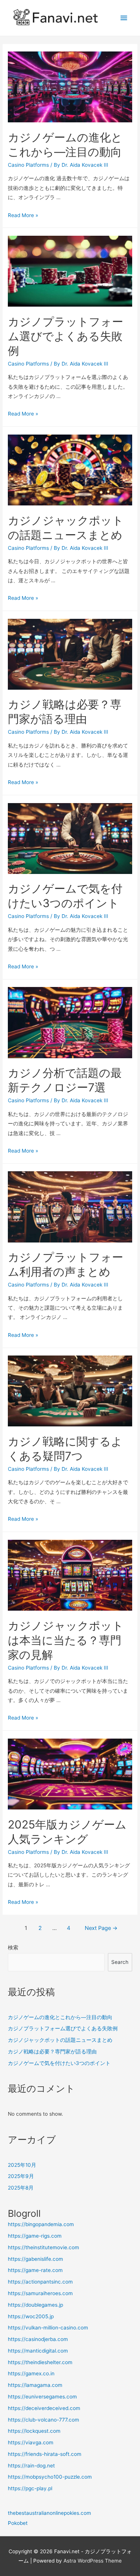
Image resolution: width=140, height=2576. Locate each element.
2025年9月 (21, 2176)
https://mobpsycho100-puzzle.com (50, 2477)
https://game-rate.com (35, 2270)
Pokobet (18, 2523)
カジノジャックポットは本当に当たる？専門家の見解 (66, 1640)
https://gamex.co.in (31, 2373)
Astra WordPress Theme (93, 2561)
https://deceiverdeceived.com (44, 2408)
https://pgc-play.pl (30, 2488)
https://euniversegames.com (42, 2397)
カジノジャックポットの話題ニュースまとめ (60, 2040)
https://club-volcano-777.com (43, 2420)
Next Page (101, 1928)
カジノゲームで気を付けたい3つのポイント (59, 2063)
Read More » (23, 215)
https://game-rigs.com (35, 2236)
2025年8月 (21, 2188)
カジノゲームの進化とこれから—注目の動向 (60, 2017)
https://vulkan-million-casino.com (48, 2328)
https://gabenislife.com (35, 2259)
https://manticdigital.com (38, 2351)
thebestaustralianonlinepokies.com (49, 2513)
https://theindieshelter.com (40, 2362)
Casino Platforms (28, 165)
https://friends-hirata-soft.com (45, 2454)
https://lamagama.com (35, 2385)
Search (120, 1962)
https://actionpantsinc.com (40, 2282)
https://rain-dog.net (31, 2466)
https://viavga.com (31, 2442)
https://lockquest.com (34, 2431)
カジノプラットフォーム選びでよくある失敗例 (66, 336)
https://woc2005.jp (31, 2316)
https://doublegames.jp (35, 2305)
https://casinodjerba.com (38, 2339)
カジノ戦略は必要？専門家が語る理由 (52, 2052)
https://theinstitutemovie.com (43, 2247)
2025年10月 (22, 2165)
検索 (13, 1947)
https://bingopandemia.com (41, 2224)
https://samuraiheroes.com (40, 2293)
